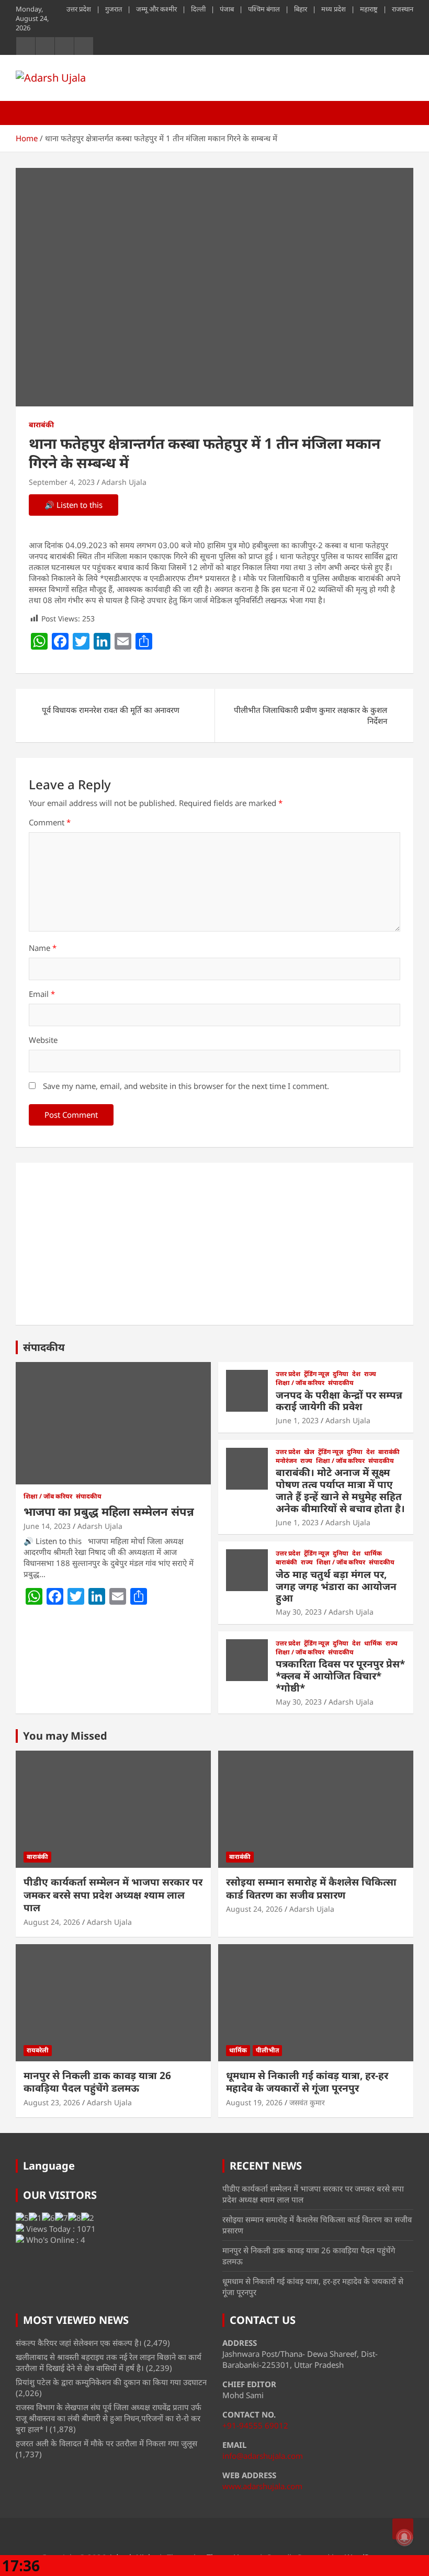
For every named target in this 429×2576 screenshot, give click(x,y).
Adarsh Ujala (124, 482)
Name (43, 948)
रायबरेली (38, 2050)
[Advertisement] (214, 1244)
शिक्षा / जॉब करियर (48, 1496)
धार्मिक (373, 1553)
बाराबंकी (41, 424)
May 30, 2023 (299, 1612)
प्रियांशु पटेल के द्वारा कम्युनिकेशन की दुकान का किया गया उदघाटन (111, 2382)
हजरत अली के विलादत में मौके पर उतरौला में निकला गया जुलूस (106, 2443)
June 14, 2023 (47, 1526)
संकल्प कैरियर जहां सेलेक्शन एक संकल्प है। (79, 2343)
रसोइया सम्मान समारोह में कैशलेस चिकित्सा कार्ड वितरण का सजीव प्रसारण (311, 1888)
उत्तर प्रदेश (79, 9)
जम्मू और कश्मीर (156, 9)
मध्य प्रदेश (334, 9)
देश (356, 1374)
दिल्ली (198, 9)
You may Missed (65, 1736)
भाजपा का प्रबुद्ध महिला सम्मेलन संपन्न (109, 1511)
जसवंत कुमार (307, 2102)
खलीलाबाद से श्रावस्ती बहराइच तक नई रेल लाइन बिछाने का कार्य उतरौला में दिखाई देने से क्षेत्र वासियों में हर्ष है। (109, 2362)
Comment (50, 822)
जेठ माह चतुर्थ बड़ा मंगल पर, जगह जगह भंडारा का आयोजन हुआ (336, 1586)
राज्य (370, 1374)
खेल (309, 1452)
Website (43, 1040)
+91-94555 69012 (255, 2425)
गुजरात (114, 9)
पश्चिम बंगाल (264, 9)
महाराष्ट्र (369, 9)
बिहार (301, 9)
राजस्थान (403, 9)
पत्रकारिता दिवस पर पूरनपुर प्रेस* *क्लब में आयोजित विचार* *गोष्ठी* (340, 1676)
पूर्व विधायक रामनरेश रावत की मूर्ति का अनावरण (111, 710)
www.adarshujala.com (262, 2486)
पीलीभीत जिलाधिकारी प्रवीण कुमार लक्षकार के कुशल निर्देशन (311, 715)
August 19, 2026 (254, 2102)
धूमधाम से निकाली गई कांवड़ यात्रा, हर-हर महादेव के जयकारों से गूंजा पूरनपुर (307, 2082)
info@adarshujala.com (263, 2456)
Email (42, 994)
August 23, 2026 (52, 2102)
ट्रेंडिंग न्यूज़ (317, 1374)
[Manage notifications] (404, 2537)
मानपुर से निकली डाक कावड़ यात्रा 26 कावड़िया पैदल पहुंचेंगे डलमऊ (97, 2082)
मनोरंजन (286, 1461)
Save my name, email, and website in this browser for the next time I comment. (186, 1086)
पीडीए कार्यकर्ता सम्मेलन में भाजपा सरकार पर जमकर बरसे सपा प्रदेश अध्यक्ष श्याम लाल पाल (113, 1895)
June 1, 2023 (297, 1420)
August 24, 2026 (52, 1922)
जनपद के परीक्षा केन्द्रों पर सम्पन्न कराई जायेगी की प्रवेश (339, 1401)
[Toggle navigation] (29, 113)
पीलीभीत (267, 2050)
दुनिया (341, 1374)
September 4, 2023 (62, 482)
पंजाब (227, 9)
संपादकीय (44, 1347)
